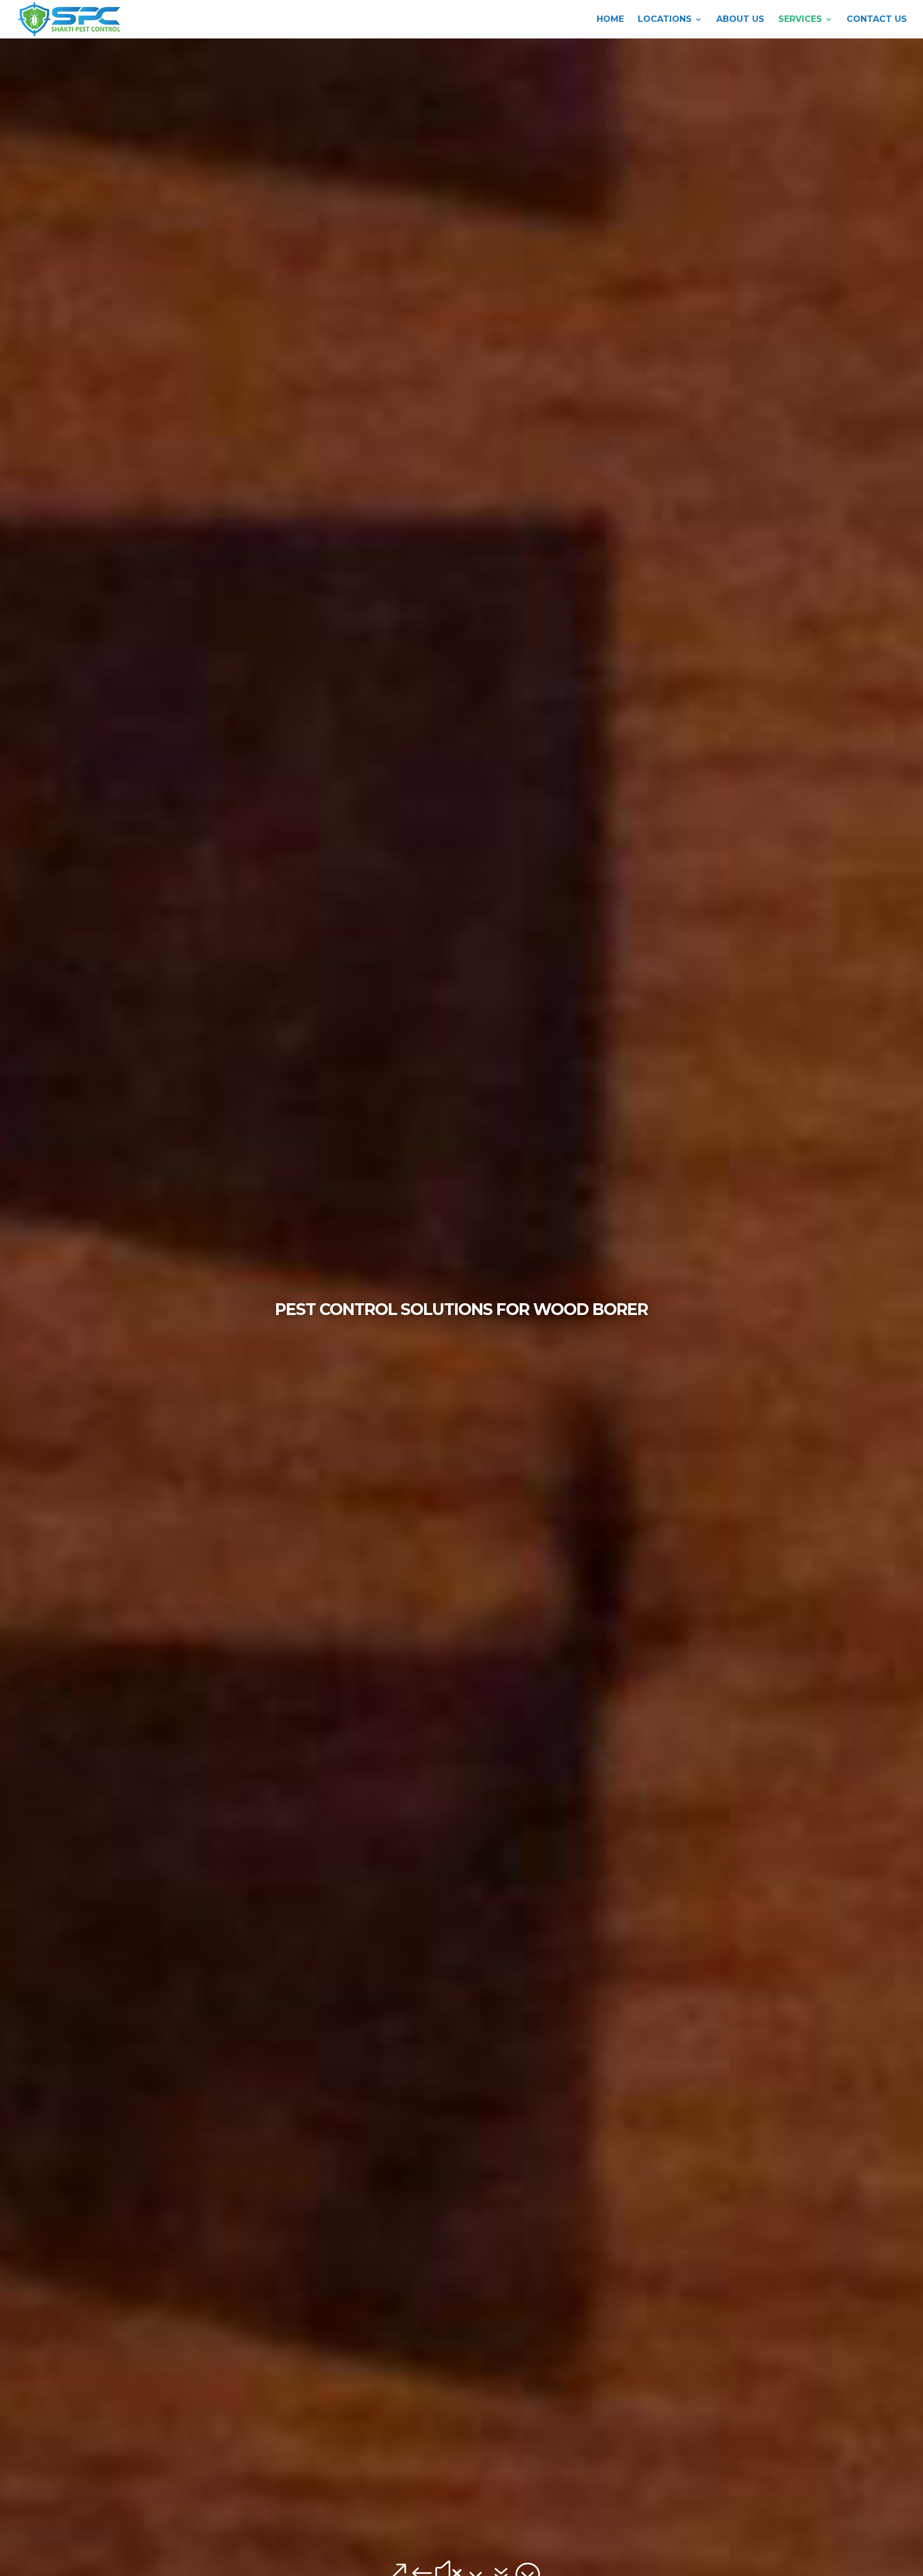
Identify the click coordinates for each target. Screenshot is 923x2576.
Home (610, 20)
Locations (665, 20)
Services (800, 20)
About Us (740, 20)
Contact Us (877, 20)
